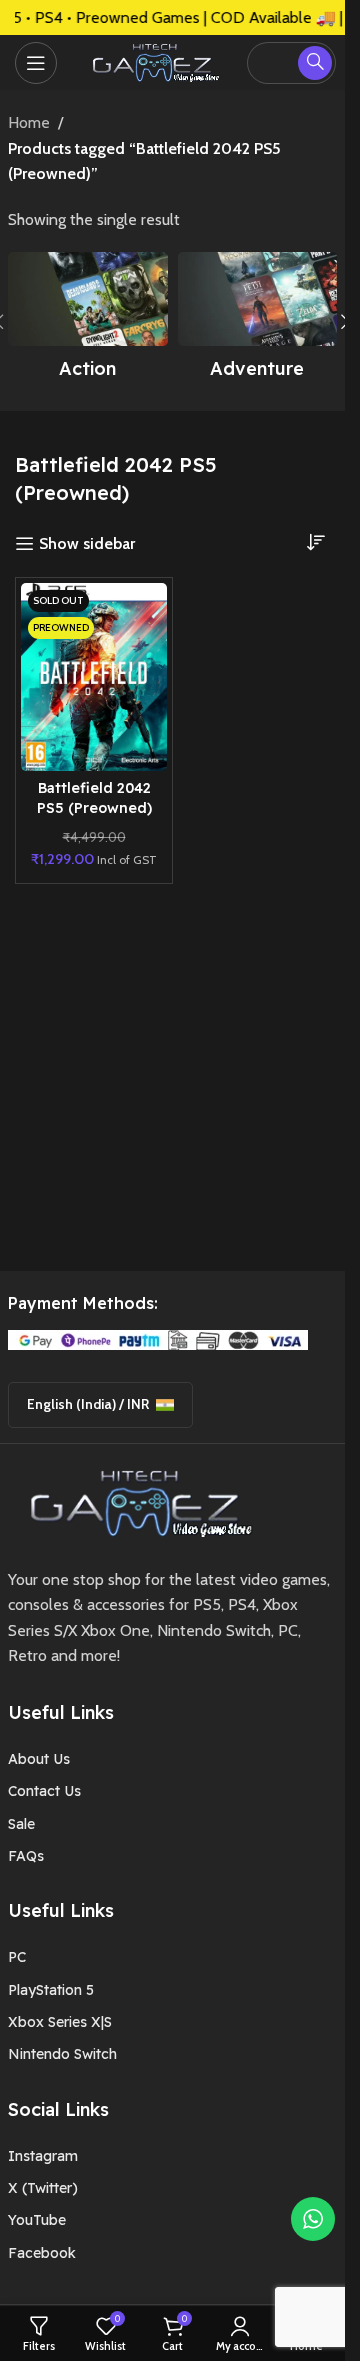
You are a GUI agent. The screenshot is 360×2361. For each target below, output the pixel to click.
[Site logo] (152, 60)
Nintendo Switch (62, 2054)
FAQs (26, 1856)
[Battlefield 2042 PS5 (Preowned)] (94, 677)
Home (29, 122)
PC (17, 1957)
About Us (39, 1759)
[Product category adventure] (258, 321)
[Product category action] (88, 321)
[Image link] (134, 1501)
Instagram (43, 2156)
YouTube (37, 2220)
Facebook (42, 2253)
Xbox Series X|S (60, 2022)
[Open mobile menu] (36, 63)
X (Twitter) (43, 2188)
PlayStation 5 (51, 1990)
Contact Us (44, 1791)
